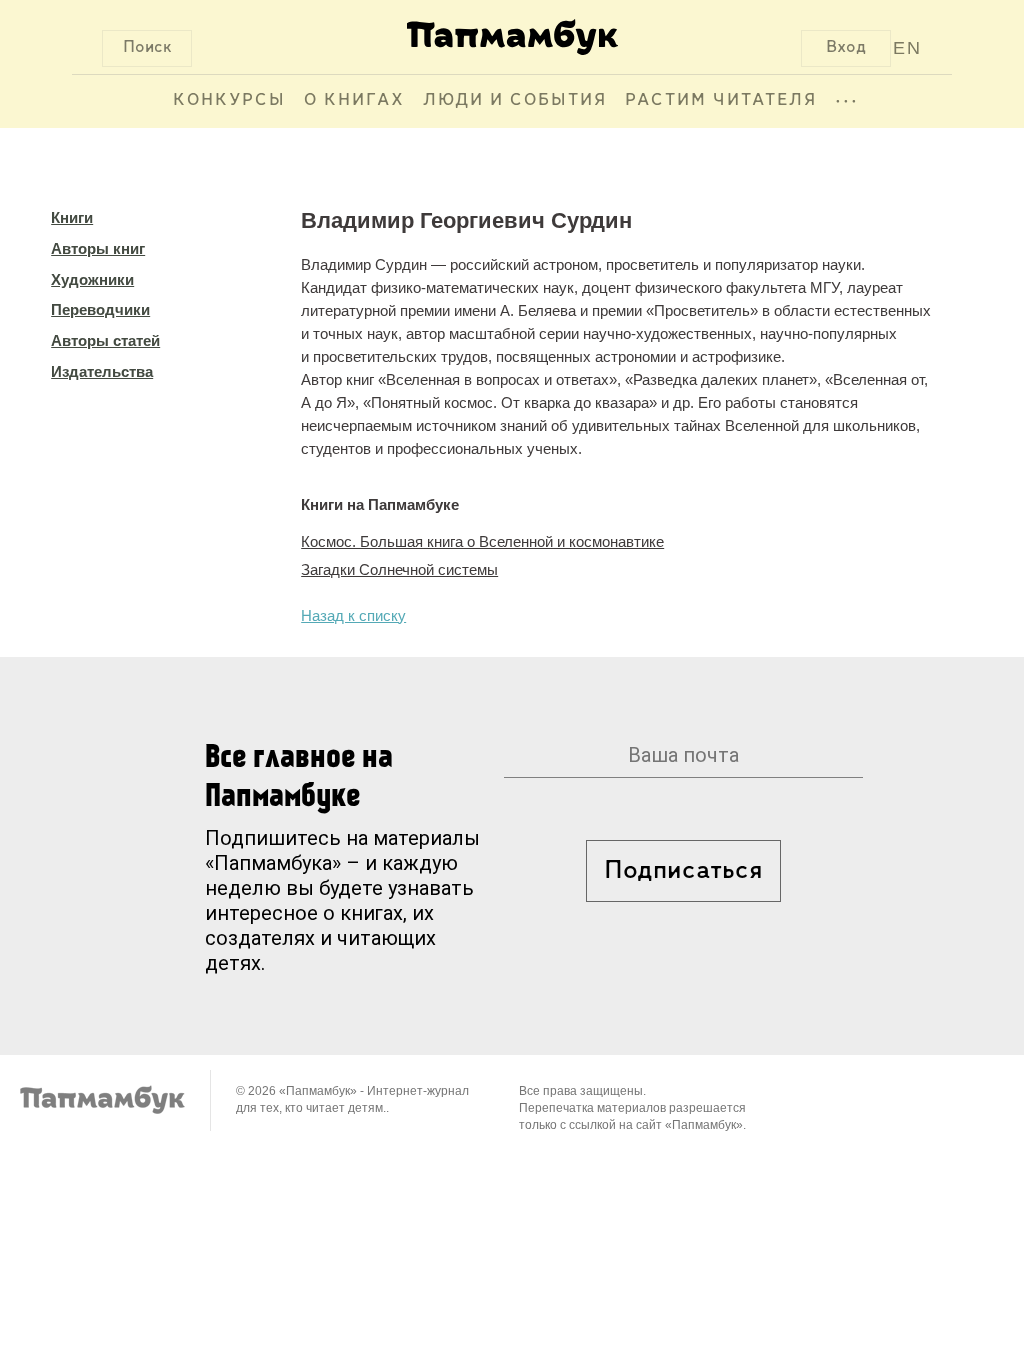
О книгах (354, 101)
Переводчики (100, 309)
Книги (72, 217)
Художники (92, 279)
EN (907, 48)
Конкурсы (229, 101)
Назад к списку (353, 615)
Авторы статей (105, 340)
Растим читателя (721, 101)
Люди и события (515, 101)
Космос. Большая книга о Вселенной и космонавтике (482, 541)
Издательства (102, 371)
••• (847, 101)
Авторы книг (98, 248)
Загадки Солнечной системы (399, 569)
